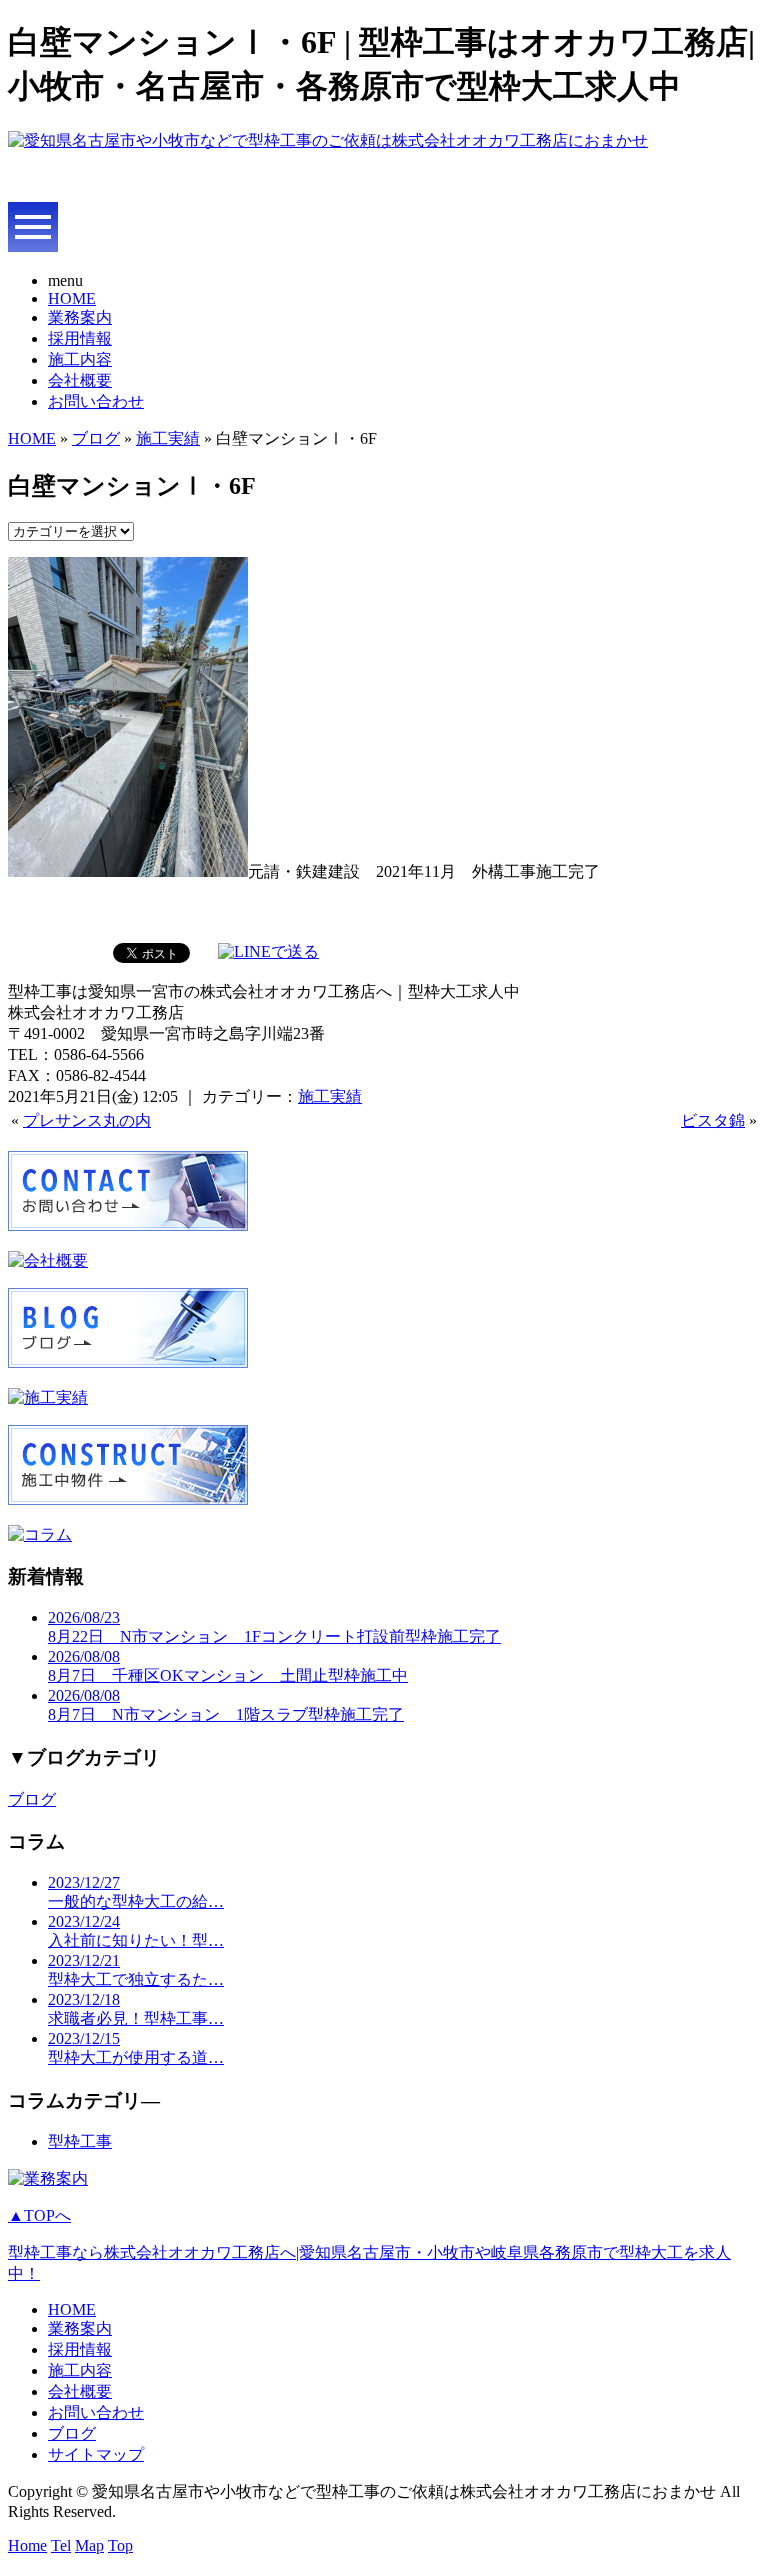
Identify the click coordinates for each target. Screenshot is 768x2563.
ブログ (96, 438)
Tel (61, 2545)
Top (120, 2545)
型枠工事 (80, 2141)
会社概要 (80, 380)
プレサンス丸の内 (87, 1120)
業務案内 (80, 317)
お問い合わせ (96, 401)
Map (89, 2545)
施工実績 (168, 438)
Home (27, 2545)
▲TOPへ (39, 2215)
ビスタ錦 (713, 1120)
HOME (72, 298)
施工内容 (80, 359)
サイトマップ (96, 2454)
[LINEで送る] (268, 951)
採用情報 (80, 338)
